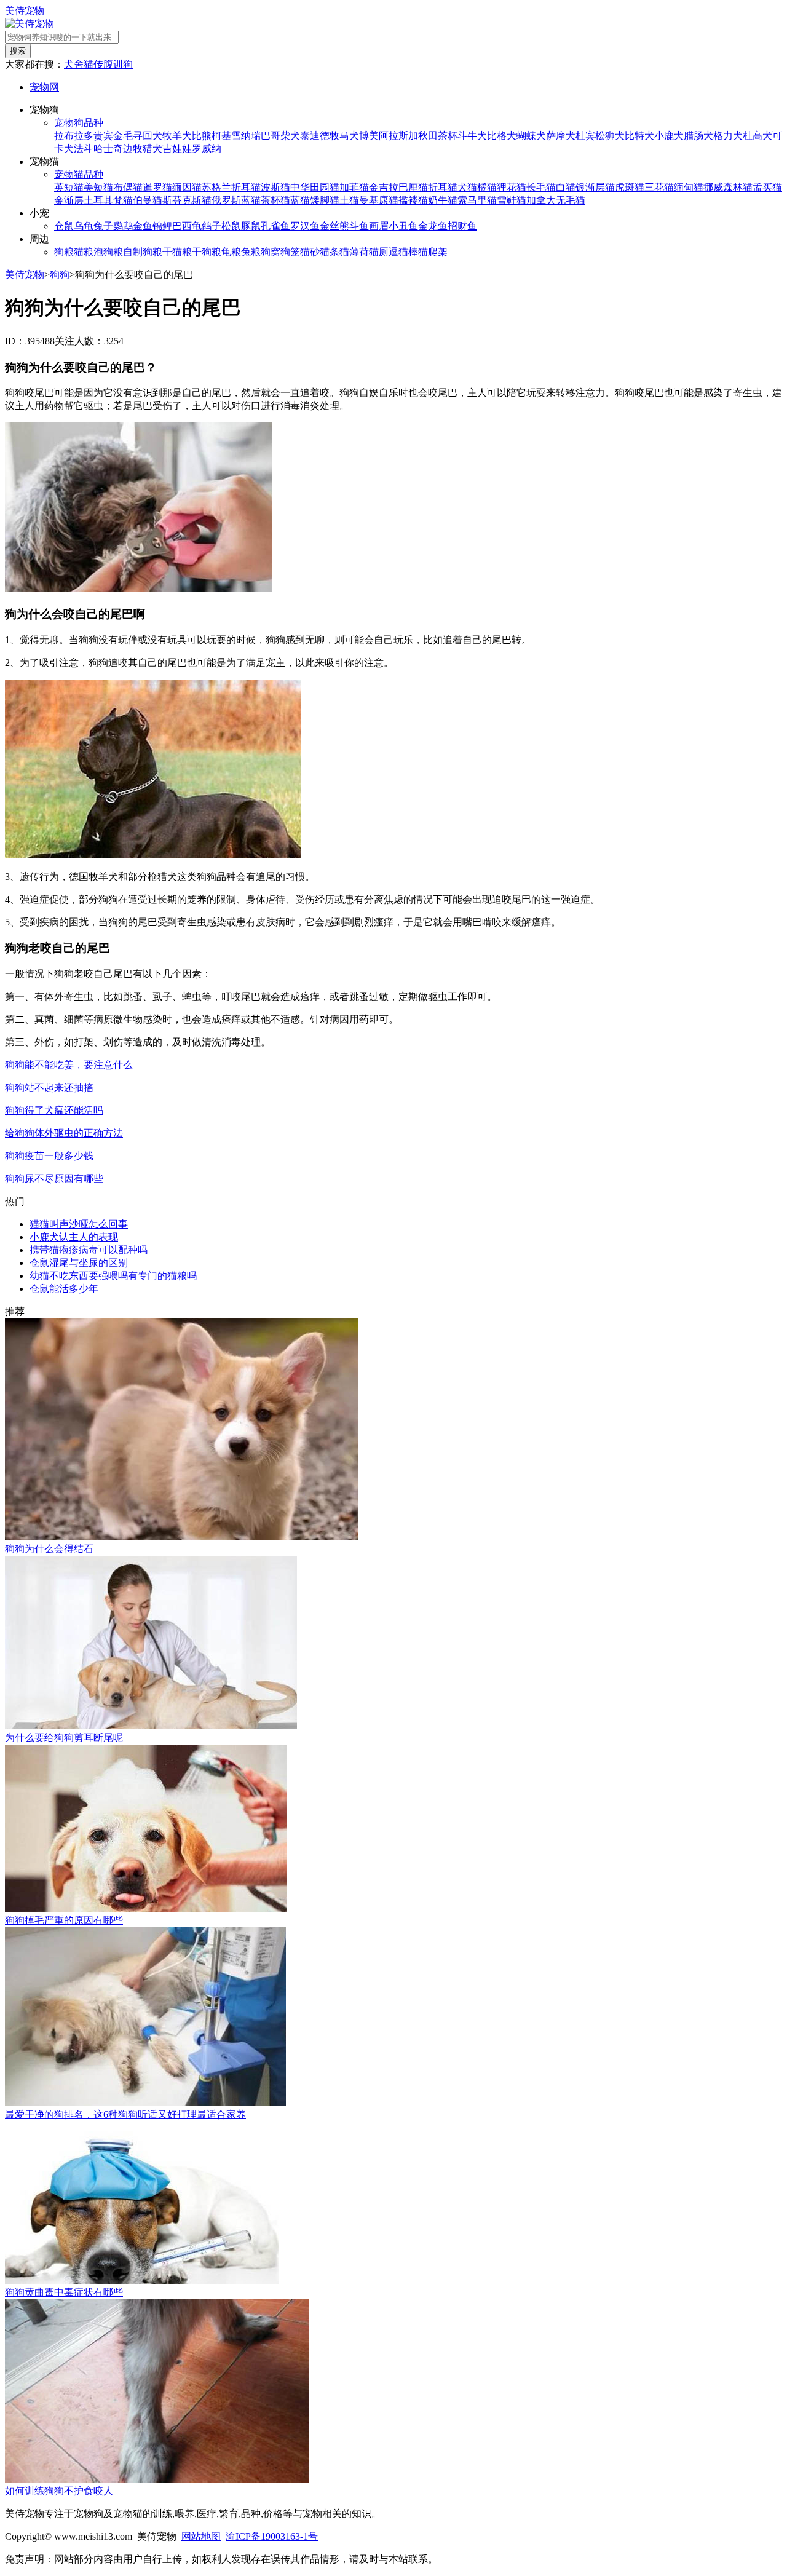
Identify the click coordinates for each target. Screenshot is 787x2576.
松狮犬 (610, 136)
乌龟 (84, 226)
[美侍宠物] (30, 24)
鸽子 (212, 226)
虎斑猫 (630, 187)
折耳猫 (443, 187)
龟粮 (231, 252)
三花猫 (659, 187)
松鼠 (231, 226)
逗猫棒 (403, 252)
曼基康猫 (379, 200)
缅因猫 (187, 187)
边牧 (133, 149)
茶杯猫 (275, 200)
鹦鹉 (123, 226)
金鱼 (143, 226)
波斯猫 (275, 187)
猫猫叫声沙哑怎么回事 (79, 1224)
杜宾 (585, 136)
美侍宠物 (25, 11)
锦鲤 (162, 226)
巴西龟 (187, 226)
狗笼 (290, 252)
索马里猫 (477, 200)
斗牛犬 (472, 136)
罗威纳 (207, 149)
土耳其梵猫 (108, 200)
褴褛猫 (413, 200)
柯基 (221, 136)
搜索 (18, 51)
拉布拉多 (74, 136)
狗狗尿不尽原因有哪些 (54, 1179)
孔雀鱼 (275, 226)
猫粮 (84, 252)
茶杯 (448, 136)
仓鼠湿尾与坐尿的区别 (79, 1263)
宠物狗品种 (79, 123)
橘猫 (487, 187)
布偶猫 (128, 187)
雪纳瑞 (246, 136)
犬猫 (467, 187)
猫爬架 (433, 252)
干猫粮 (177, 252)
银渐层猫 (595, 187)
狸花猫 (512, 187)
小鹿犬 (669, 136)
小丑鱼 (403, 226)
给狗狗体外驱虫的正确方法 (64, 1133)
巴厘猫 (413, 187)
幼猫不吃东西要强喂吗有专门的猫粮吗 (113, 1276)
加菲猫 (354, 187)
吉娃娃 (177, 149)
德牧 (330, 136)
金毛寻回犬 (138, 136)
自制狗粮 (143, 252)
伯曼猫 (148, 200)
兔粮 (251, 252)
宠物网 (44, 87)
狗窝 (271, 252)
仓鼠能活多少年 (64, 1289)
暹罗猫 (157, 187)
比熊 (202, 136)
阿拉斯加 (398, 136)
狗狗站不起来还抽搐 (49, 1088)
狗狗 (60, 275)
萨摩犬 (561, 136)
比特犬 (639, 136)
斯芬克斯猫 (187, 200)
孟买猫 (767, 187)
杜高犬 (757, 136)
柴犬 (290, 136)
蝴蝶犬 (531, 136)
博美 (369, 136)
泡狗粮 (108, 252)
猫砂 (310, 252)
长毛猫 (541, 187)
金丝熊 (334, 226)
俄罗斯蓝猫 (236, 200)
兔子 (103, 226)
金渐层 (69, 200)
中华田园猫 (315, 187)
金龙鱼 (433, 226)
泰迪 (310, 136)
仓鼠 (64, 226)
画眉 (379, 226)
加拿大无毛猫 (556, 200)
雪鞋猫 (512, 200)
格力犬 (728, 136)
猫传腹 (98, 64)
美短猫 (98, 187)
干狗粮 (207, 252)
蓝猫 (300, 200)
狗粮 (64, 252)
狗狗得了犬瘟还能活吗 (54, 1110)
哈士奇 (108, 149)
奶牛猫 (443, 200)
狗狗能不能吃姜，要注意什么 (69, 1065)
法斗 (84, 149)
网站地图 (201, 2536)
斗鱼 (359, 226)
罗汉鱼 (305, 226)
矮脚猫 (325, 200)
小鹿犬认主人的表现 (74, 1237)
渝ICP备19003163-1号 (272, 2536)
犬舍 (74, 64)
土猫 (349, 200)
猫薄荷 (354, 252)
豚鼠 (251, 226)
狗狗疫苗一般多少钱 (49, 1156)
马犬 (349, 136)
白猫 (566, 187)
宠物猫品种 (79, 174)
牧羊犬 (177, 136)
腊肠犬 (698, 136)
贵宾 (103, 136)
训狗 (123, 64)
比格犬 (502, 136)
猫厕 (379, 252)
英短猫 (69, 187)
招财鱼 (462, 226)
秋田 (428, 136)
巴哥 (271, 136)
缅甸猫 (689, 187)
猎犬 (152, 149)
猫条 (330, 252)
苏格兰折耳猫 (231, 187)
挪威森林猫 (728, 187)
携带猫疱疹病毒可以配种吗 (89, 1250)
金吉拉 (384, 187)
